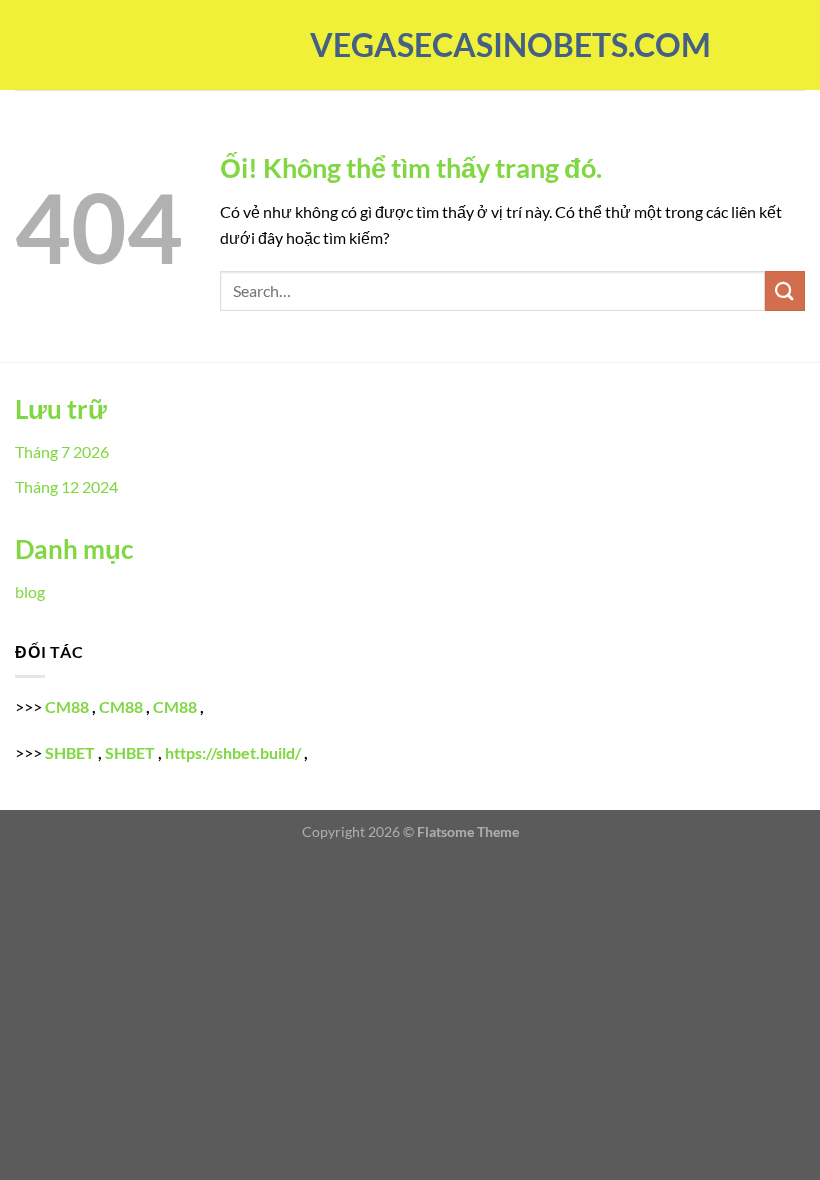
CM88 (67, 706)
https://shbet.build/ (233, 752)
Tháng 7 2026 (62, 451)
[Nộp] (785, 290)
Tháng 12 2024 (66, 486)
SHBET (70, 752)
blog (30, 591)
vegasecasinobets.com (410, 45)
